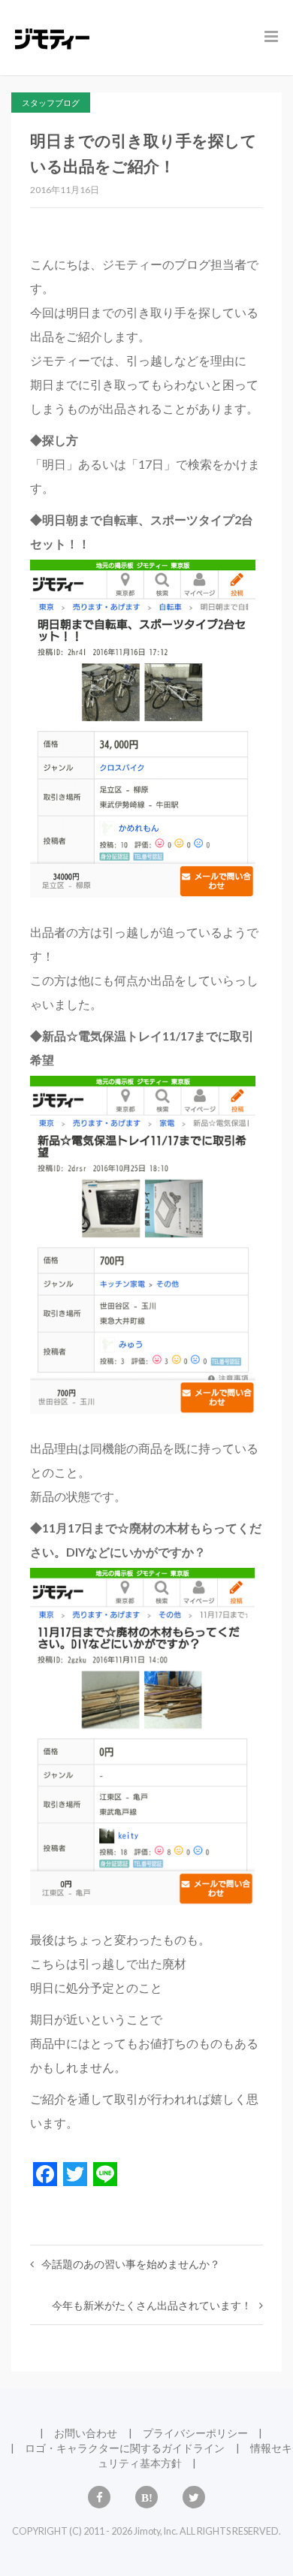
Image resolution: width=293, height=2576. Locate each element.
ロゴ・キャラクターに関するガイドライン (125, 2448)
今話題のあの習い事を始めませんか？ (131, 2264)
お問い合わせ (86, 2433)
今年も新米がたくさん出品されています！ (152, 2305)
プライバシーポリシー (195, 2433)
